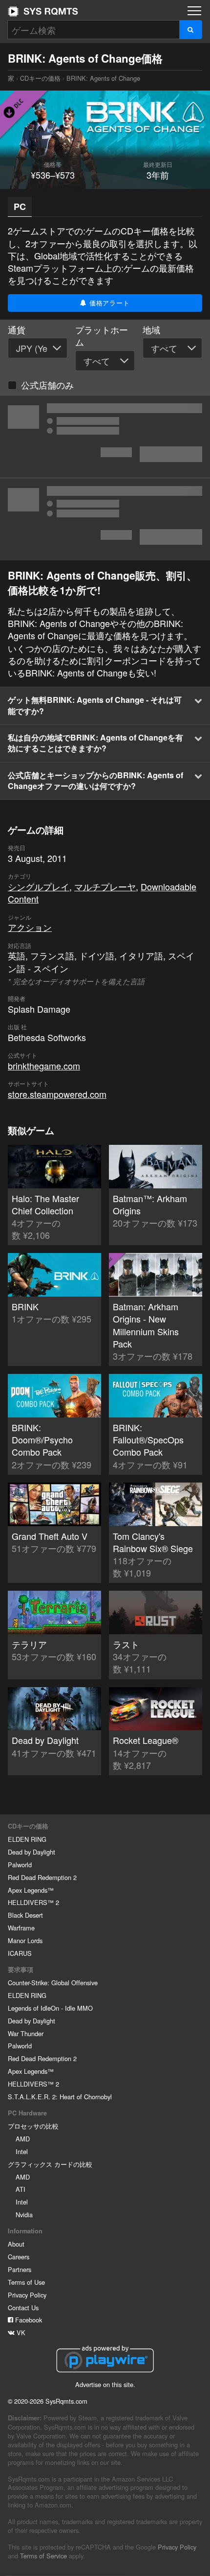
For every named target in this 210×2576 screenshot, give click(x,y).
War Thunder (26, 2033)
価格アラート (108, 303)
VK (20, 2332)
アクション (30, 927)
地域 (151, 330)
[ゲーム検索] (191, 30)
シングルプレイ (39, 886)
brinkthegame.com (44, 1066)
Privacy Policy (27, 2295)
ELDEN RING (27, 1839)
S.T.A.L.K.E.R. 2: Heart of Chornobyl (60, 2097)
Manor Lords (25, 1940)
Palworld (20, 1865)
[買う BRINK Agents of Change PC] (105, 519)
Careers (19, 2257)
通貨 (17, 330)
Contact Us (23, 2308)
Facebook (28, 2320)
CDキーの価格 (40, 78)
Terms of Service (43, 2556)
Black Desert (25, 1915)
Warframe (21, 1928)
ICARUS (20, 1953)
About (16, 2244)
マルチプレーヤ (105, 886)
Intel (22, 2151)
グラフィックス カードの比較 (50, 2164)
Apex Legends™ (31, 1890)
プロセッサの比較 (33, 2126)
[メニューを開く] (194, 11)
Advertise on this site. (105, 2384)
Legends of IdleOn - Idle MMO (50, 2008)
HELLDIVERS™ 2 (33, 1902)
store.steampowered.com (57, 1094)
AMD (23, 2139)
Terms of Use (26, 2282)
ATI (21, 2189)
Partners (20, 2269)
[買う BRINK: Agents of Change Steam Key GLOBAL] (105, 437)
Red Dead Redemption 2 (42, 1877)
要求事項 (21, 1970)
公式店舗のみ (47, 385)
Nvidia (24, 2215)
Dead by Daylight (31, 1852)
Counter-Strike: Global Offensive (53, 1983)
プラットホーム (102, 336)
